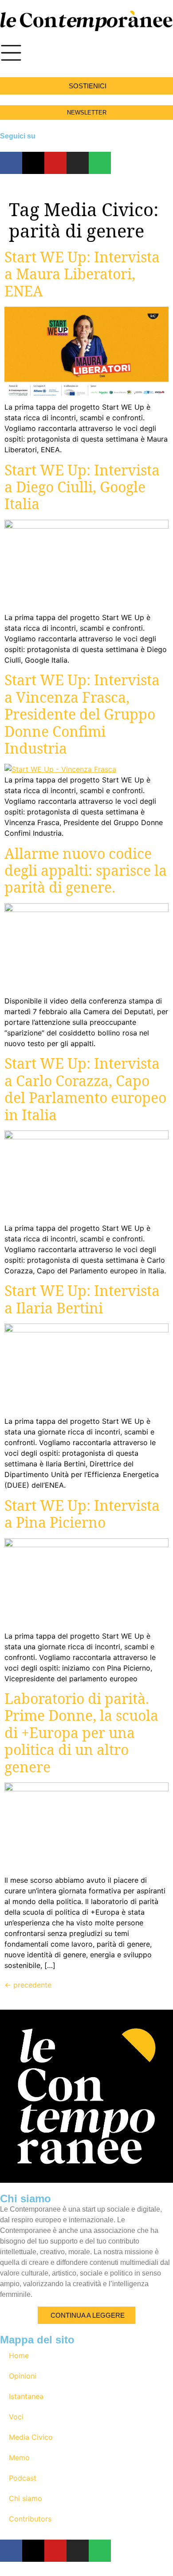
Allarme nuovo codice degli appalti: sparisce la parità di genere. (86, 870)
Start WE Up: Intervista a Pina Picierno (82, 1514)
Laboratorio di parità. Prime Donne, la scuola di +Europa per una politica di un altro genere (81, 1732)
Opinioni (23, 2376)
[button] (86, 86)
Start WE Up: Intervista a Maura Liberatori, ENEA (82, 274)
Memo (19, 2457)
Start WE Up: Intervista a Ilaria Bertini (82, 1299)
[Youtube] (55, 163)
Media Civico (31, 2437)
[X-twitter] (33, 163)
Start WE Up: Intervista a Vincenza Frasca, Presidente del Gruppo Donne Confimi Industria (82, 714)
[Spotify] (100, 163)
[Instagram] (78, 163)
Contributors (30, 2519)
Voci (16, 2417)
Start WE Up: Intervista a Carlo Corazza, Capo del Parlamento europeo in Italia (85, 1089)
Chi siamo (26, 2498)
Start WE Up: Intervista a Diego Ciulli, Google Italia (82, 487)
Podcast (23, 2478)
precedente (28, 1985)
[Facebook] (11, 163)
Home (19, 2355)
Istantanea (26, 2396)
